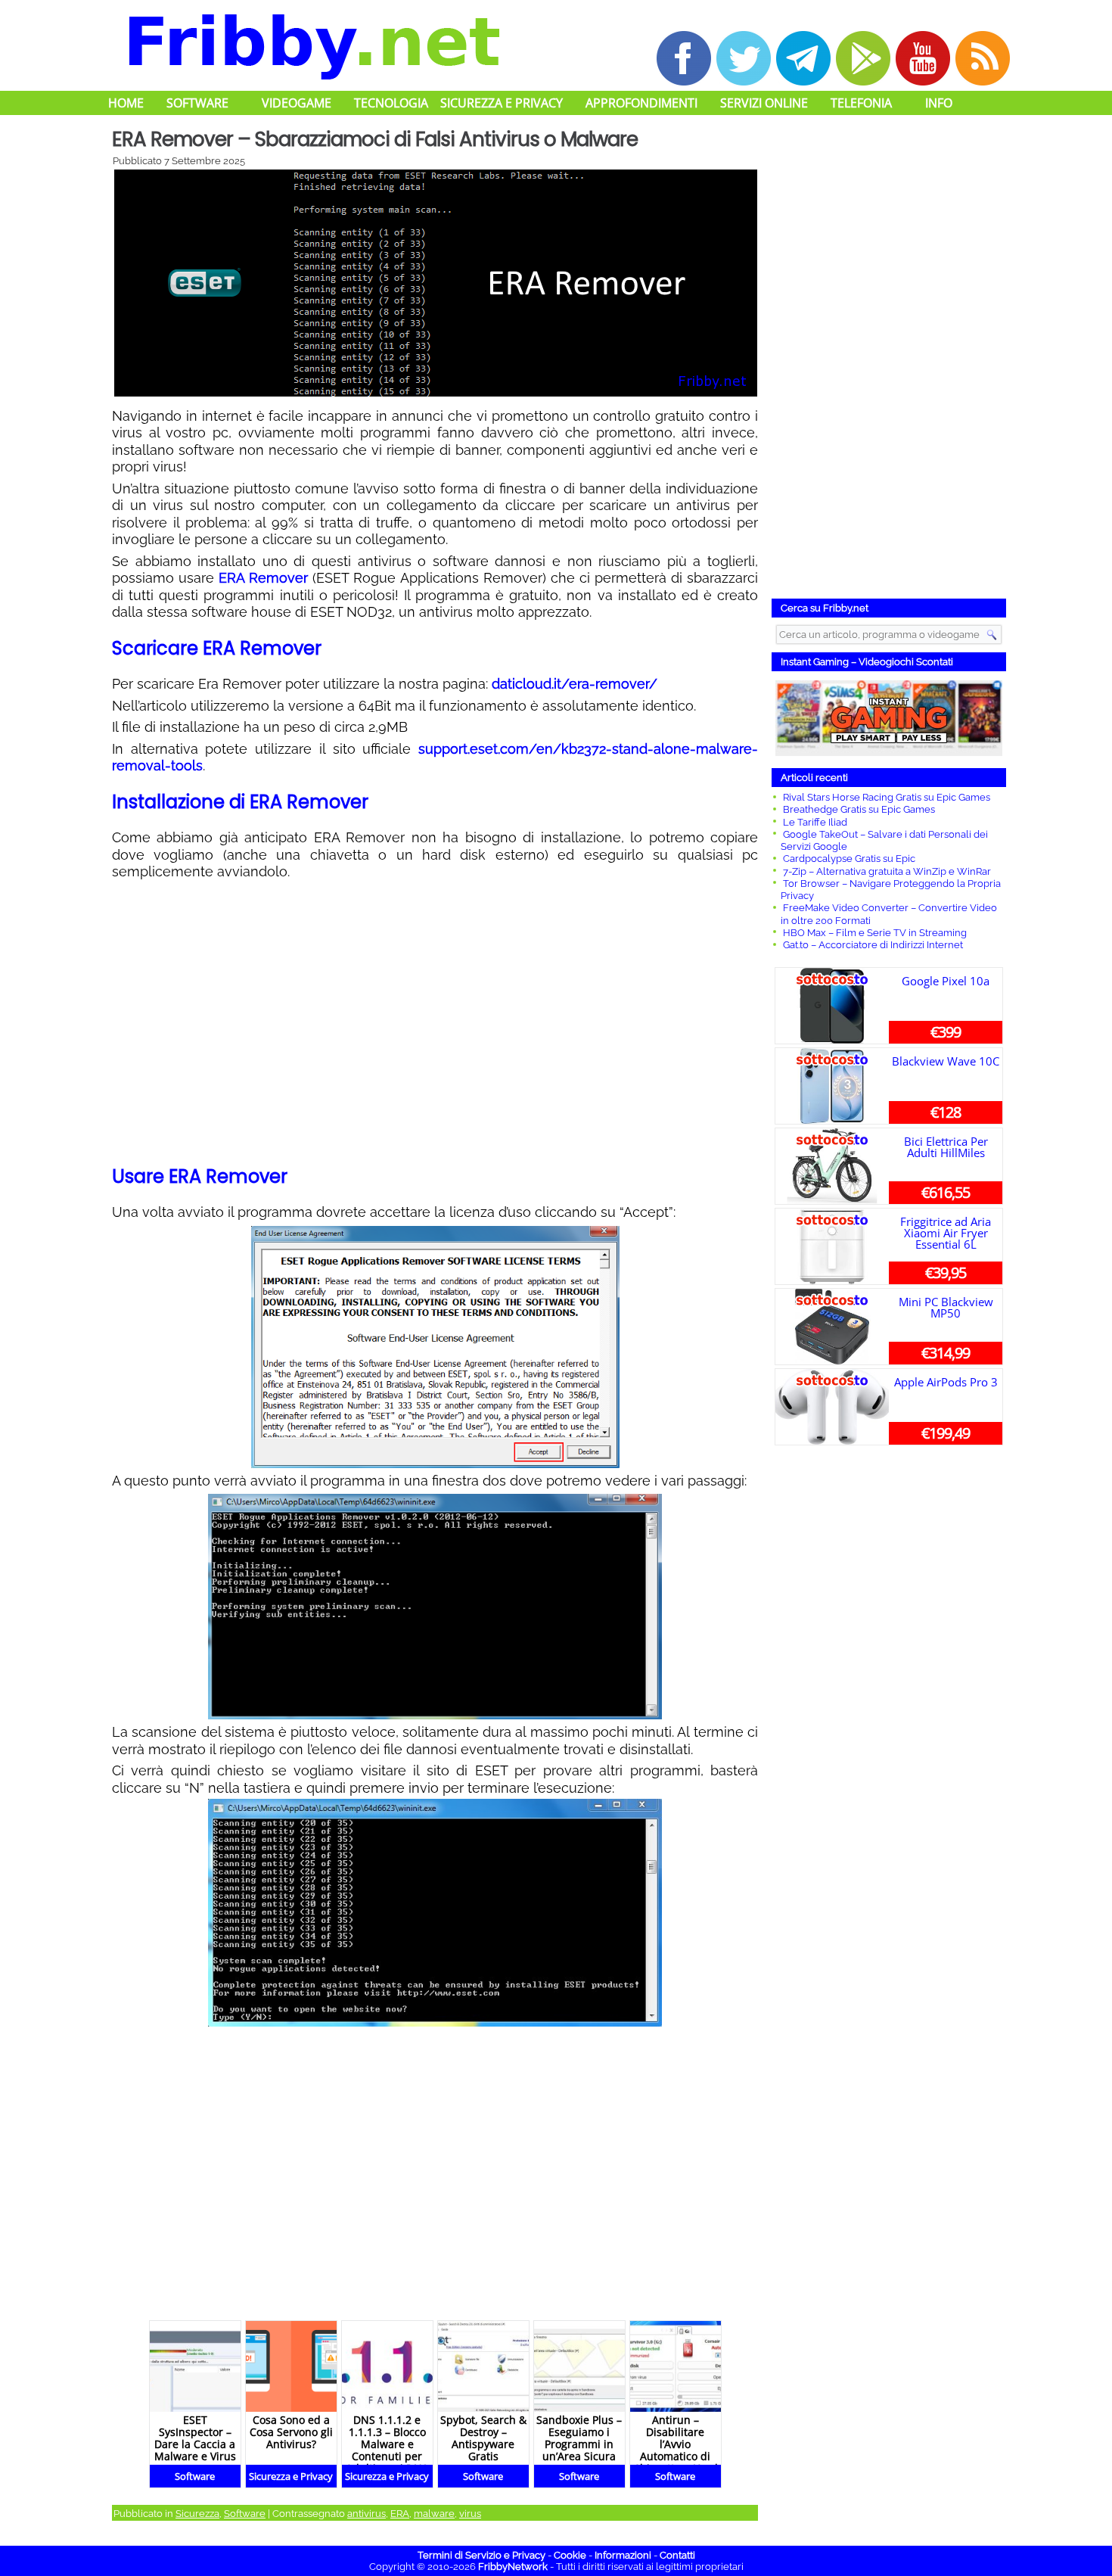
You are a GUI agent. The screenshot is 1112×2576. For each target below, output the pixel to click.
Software (197, 103)
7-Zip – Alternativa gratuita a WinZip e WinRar (887, 871)
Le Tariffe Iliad (815, 822)
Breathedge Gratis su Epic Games (859, 809)
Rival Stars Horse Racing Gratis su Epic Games (887, 797)
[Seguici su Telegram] (803, 58)
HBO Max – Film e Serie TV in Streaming (875, 933)
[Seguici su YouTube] (923, 58)
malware (434, 2514)
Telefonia (861, 103)
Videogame (297, 103)
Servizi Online (764, 103)
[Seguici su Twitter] (744, 58)
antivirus (367, 2514)
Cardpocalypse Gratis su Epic (849, 859)
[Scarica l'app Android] (863, 58)
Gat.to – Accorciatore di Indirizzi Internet (873, 945)
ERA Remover (263, 578)
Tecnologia (391, 103)
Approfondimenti (641, 103)
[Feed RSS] (983, 58)
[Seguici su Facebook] (684, 58)
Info (939, 103)
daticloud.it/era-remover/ (575, 684)
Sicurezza (197, 2514)
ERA (400, 2514)
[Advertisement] (435, 1025)
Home (126, 103)
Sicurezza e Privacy (502, 103)
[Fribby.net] (312, 45)
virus (470, 2514)
